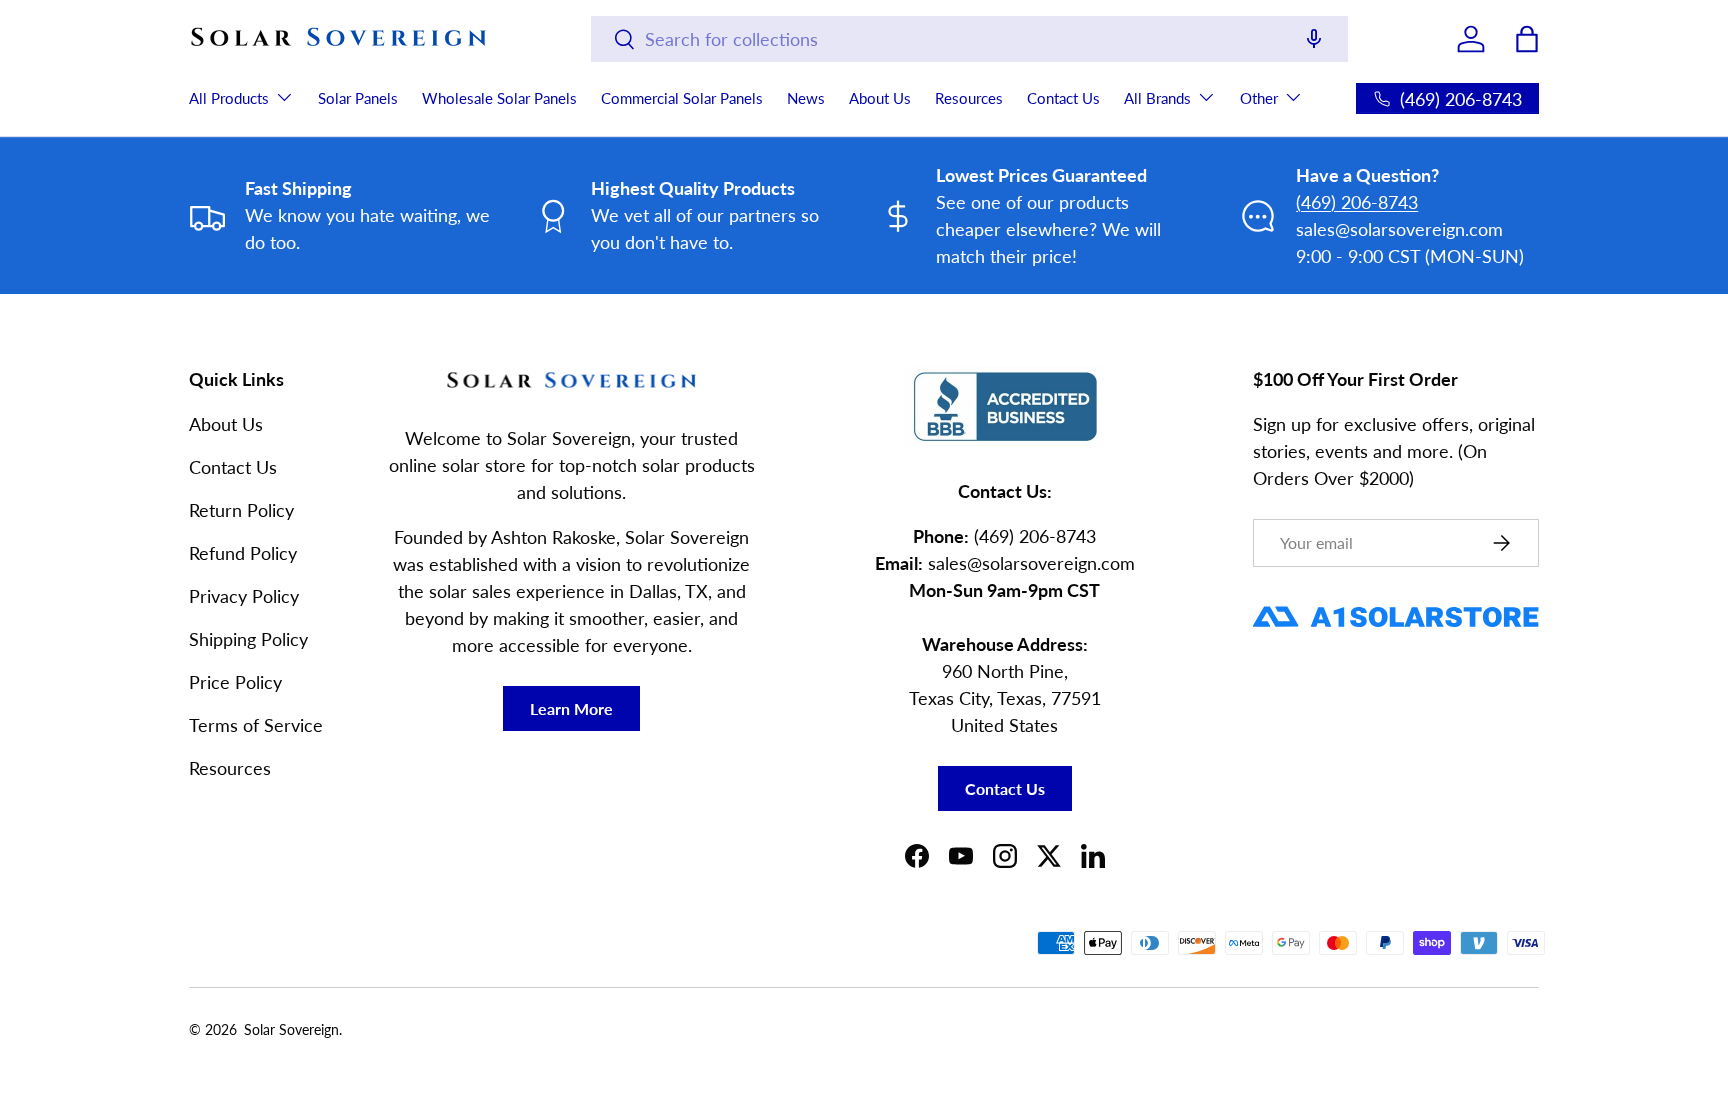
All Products (229, 98)
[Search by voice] (1314, 40)
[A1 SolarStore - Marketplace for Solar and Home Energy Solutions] (1396, 607)
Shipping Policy (248, 639)
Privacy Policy (244, 596)
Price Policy (235, 682)
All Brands (1157, 98)
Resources (969, 98)
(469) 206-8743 (1357, 202)
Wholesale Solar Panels (499, 98)
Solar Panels (358, 98)
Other (1259, 98)
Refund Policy (243, 553)
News (806, 98)
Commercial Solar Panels (682, 98)
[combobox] (969, 39)
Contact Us (1063, 98)
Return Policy (241, 510)
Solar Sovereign (291, 1030)
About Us (880, 98)
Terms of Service (256, 725)
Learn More (571, 708)
